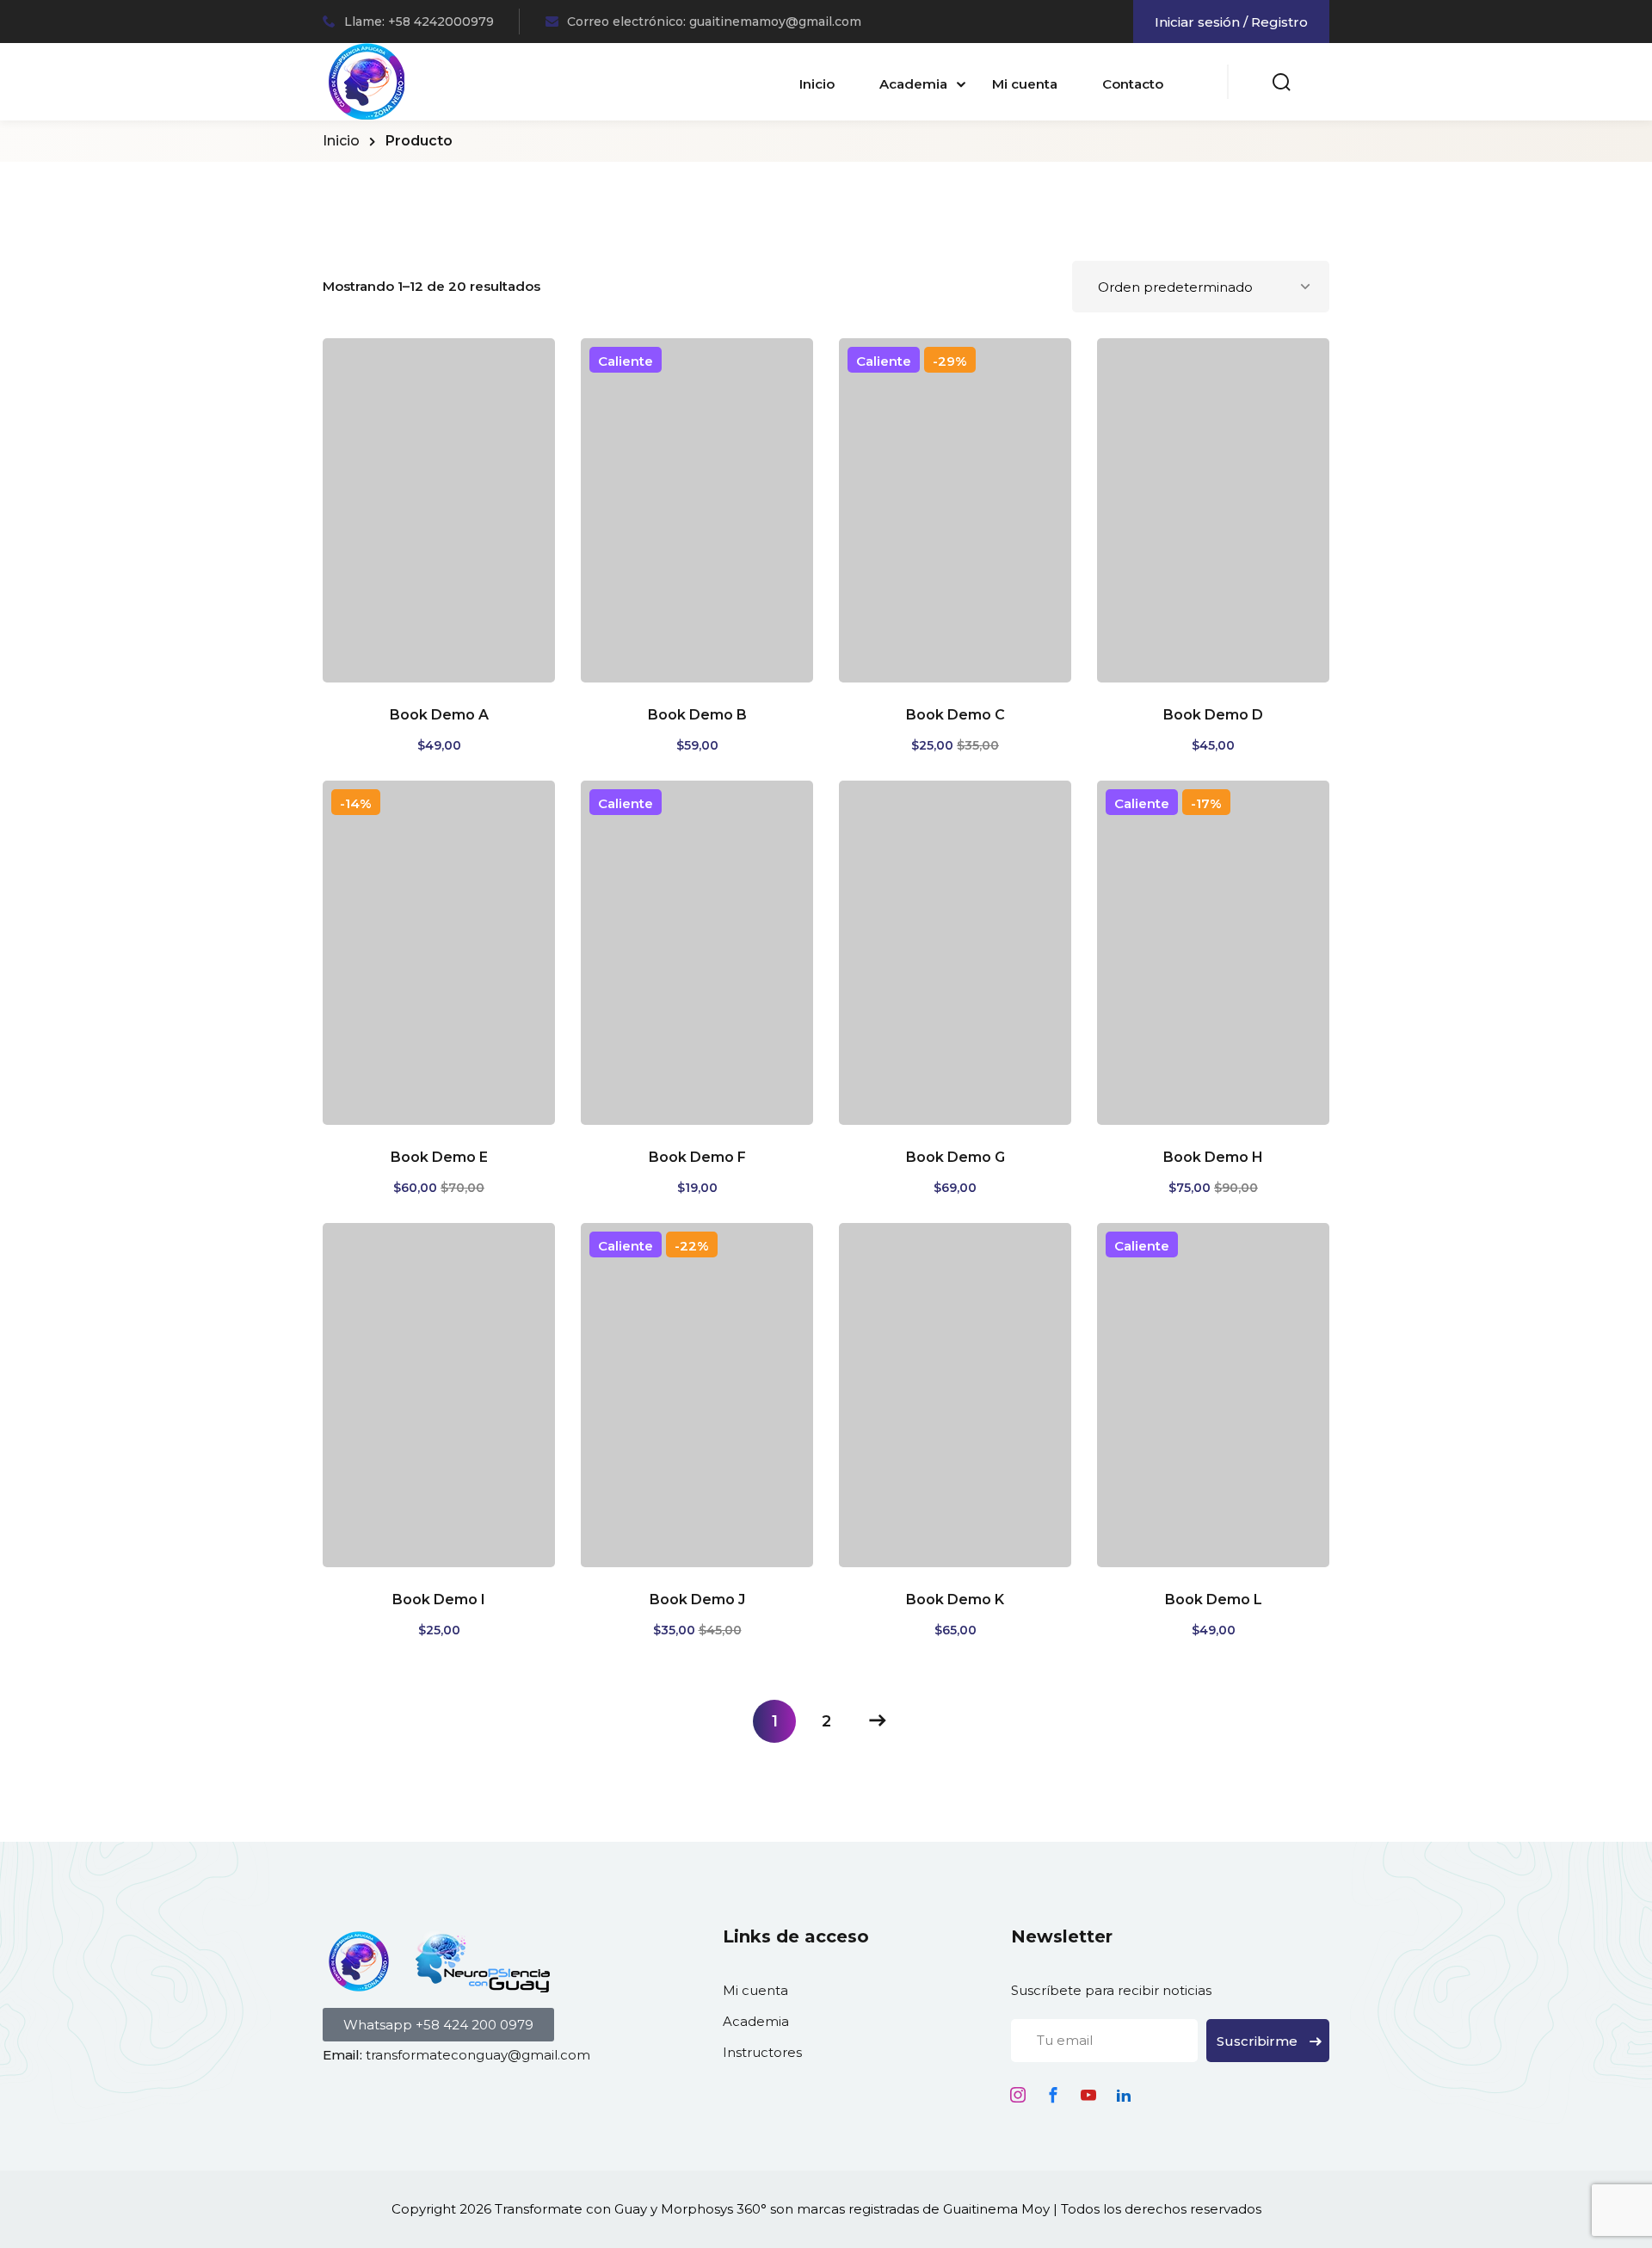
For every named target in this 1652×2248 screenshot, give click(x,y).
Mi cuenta (1025, 84)
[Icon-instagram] (1018, 2095)
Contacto (1133, 84)
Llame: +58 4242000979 (419, 22)
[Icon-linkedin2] (1124, 2095)
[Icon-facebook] (1053, 2095)
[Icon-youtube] (1088, 2095)
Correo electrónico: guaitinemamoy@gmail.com (714, 22)
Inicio (817, 84)
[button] (438, 2025)
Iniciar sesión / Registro (1231, 22)
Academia (913, 84)
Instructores (762, 2052)
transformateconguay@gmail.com (478, 2055)
